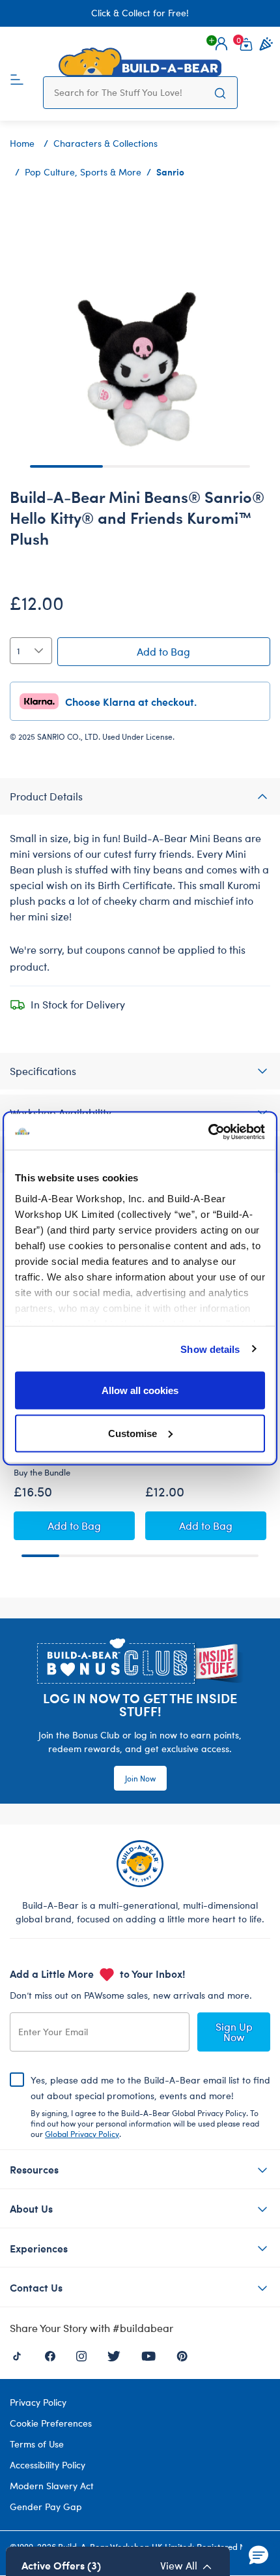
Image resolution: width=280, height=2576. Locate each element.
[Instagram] (81, 2355)
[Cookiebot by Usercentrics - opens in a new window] (208, 1132)
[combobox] (129, 93)
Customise (133, 1433)
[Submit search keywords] (220, 93)
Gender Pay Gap (46, 2507)
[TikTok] (17, 2355)
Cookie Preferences (51, 2423)
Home (22, 143)
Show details (210, 1349)
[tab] (140, 796)
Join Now (140, 1778)
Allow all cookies (140, 1390)
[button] (221, 44)
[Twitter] (114, 2355)
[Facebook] (50, 2355)
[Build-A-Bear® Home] (140, 62)
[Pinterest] (182, 2355)
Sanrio (170, 172)
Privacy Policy (38, 2402)
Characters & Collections (105, 143)
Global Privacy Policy (82, 2134)
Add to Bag (163, 651)
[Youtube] (148, 2355)
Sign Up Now (234, 2032)
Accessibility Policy (48, 2465)
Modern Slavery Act (52, 2486)
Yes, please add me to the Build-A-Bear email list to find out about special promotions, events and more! (150, 2106)
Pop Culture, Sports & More (83, 172)
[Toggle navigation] (17, 78)
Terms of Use (37, 2444)
